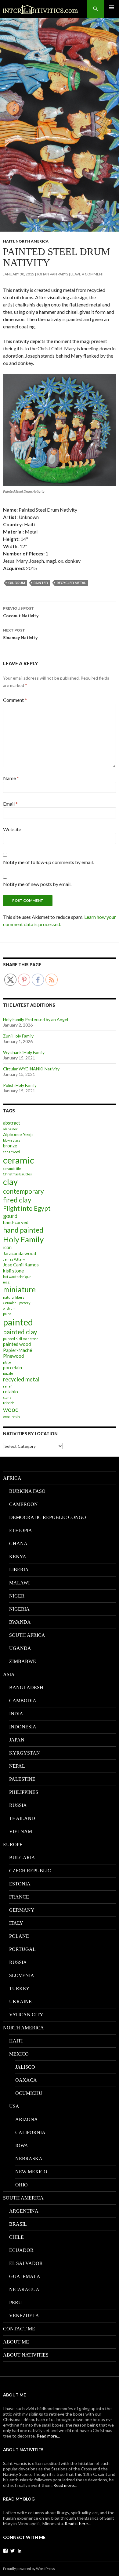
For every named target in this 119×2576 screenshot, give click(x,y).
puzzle (8, 1373)
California (30, 2132)
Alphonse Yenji (18, 1134)
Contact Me (19, 2329)
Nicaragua (24, 2289)
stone (7, 1397)
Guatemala (25, 2276)
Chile (16, 2237)
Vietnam (21, 1831)
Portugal (22, 1949)
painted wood (17, 1344)
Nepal (17, 1766)
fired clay (17, 1200)
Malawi (19, 1583)
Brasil (18, 2224)
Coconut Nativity (21, 612)
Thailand (22, 1818)
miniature (19, 1289)
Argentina (24, 2211)
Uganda (20, 1648)
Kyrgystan (25, 1753)
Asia (9, 1674)
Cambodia (23, 1701)
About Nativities (26, 2355)
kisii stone (13, 1271)
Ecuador (21, 2250)
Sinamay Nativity (20, 634)
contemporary (23, 1191)
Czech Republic (30, 1871)
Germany (22, 1910)
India (16, 1714)
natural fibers (14, 1297)
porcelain (13, 1367)
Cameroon (23, 1504)
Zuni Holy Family (18, 1036)
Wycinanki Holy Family (24, 1052)
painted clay (20, 1332)
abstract (12, 1123)
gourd (10, 1216)
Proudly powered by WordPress (29, 2569)
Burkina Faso (27, 1491)
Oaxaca (26, 2080)
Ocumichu (29, 2093)
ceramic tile (12, 1169)
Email (10, 804)
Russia (18, 1805)
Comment (15, 700)
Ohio (22, 2185)
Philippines (24, 1792)
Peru (16, 2303)
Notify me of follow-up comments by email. (48, 862)
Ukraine (20, 2002)
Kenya (18, 1557)
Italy (16, 1923)
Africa (12, 1478)
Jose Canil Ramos (21, 1265)
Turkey (19, 1988)
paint (7, 1314)
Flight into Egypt (27, 1208)
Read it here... (78, 2523)
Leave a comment (87, 274)
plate (7, 1362)
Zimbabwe (23, 1661)
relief (7, 1386)
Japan (17, 1740)
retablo (11, 1391)
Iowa (22, 2145)
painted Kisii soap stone (21, 1339)
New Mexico (31, 2172)
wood (11, 1409)
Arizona (27, 2119)
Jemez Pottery (14, 1259)
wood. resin (11, 1417)
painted (41, 583)
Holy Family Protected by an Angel (36, 1019)
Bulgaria (22, 1858)
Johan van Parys (52, 274)
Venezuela (24, 2316)
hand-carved (16, 1222)
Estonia (20, 1884)
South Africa (27, 1635)
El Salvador (26, 2263)
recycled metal (71, 583)
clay (10, 1182)
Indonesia (23, 1727)
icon (7, 1247)
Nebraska (29, 2159)
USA (14, 2106)
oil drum (17, 583)
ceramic (19, 1160)
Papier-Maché (18, 1350)
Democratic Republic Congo (48, 1517)
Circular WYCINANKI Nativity (31, 1069)
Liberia (19, 1570)
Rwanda (20, 1622)
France (19, 1897)
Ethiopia (21, 1530)
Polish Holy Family (20, 1085)
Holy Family (23, 1239)
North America (32, 241)
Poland (19, 1936)
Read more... (48, 2436)
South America (23, 2198)
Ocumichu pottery (17, 1303)
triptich (9, 1403)
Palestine (22, 1779)
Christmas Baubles (17, 1174)
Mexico (19, 2054)
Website (12, 829)
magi (7, 1282)
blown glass (12, 1140)
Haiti (9, 241)
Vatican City (26, 2015)
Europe (13, 1845)
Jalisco (25, 2067)
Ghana (18, 1543)
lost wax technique (17, 1277)
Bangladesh (26, 1687)
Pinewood (13, 1356)
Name (11, 778)
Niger (17, 1596)
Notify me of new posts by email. (37, 884)
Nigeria (19, 1609)
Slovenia (22, 1975)
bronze (10, 1146)
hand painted (23, 1230)
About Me (16, 2342)
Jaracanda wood (20, 1253)
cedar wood (11, 1152)
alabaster (10, 1129)
